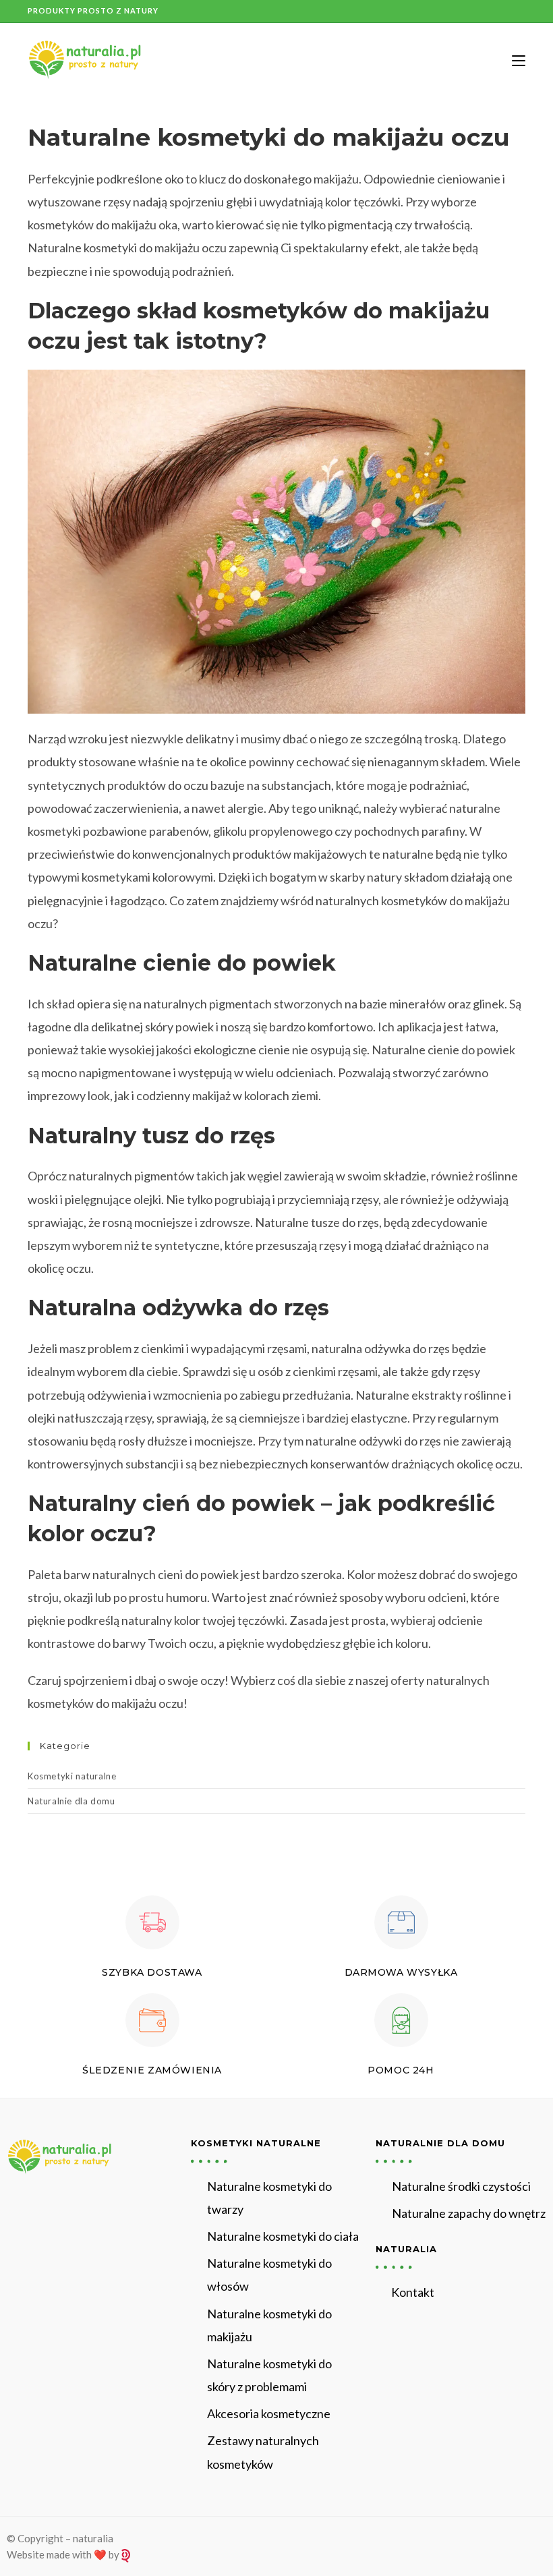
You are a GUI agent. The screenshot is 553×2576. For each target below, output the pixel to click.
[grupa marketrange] (126, 2554)
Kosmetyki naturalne (72, 1776)
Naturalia (406, 2249)
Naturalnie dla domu (71, 1801)
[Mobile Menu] (514, 60)
